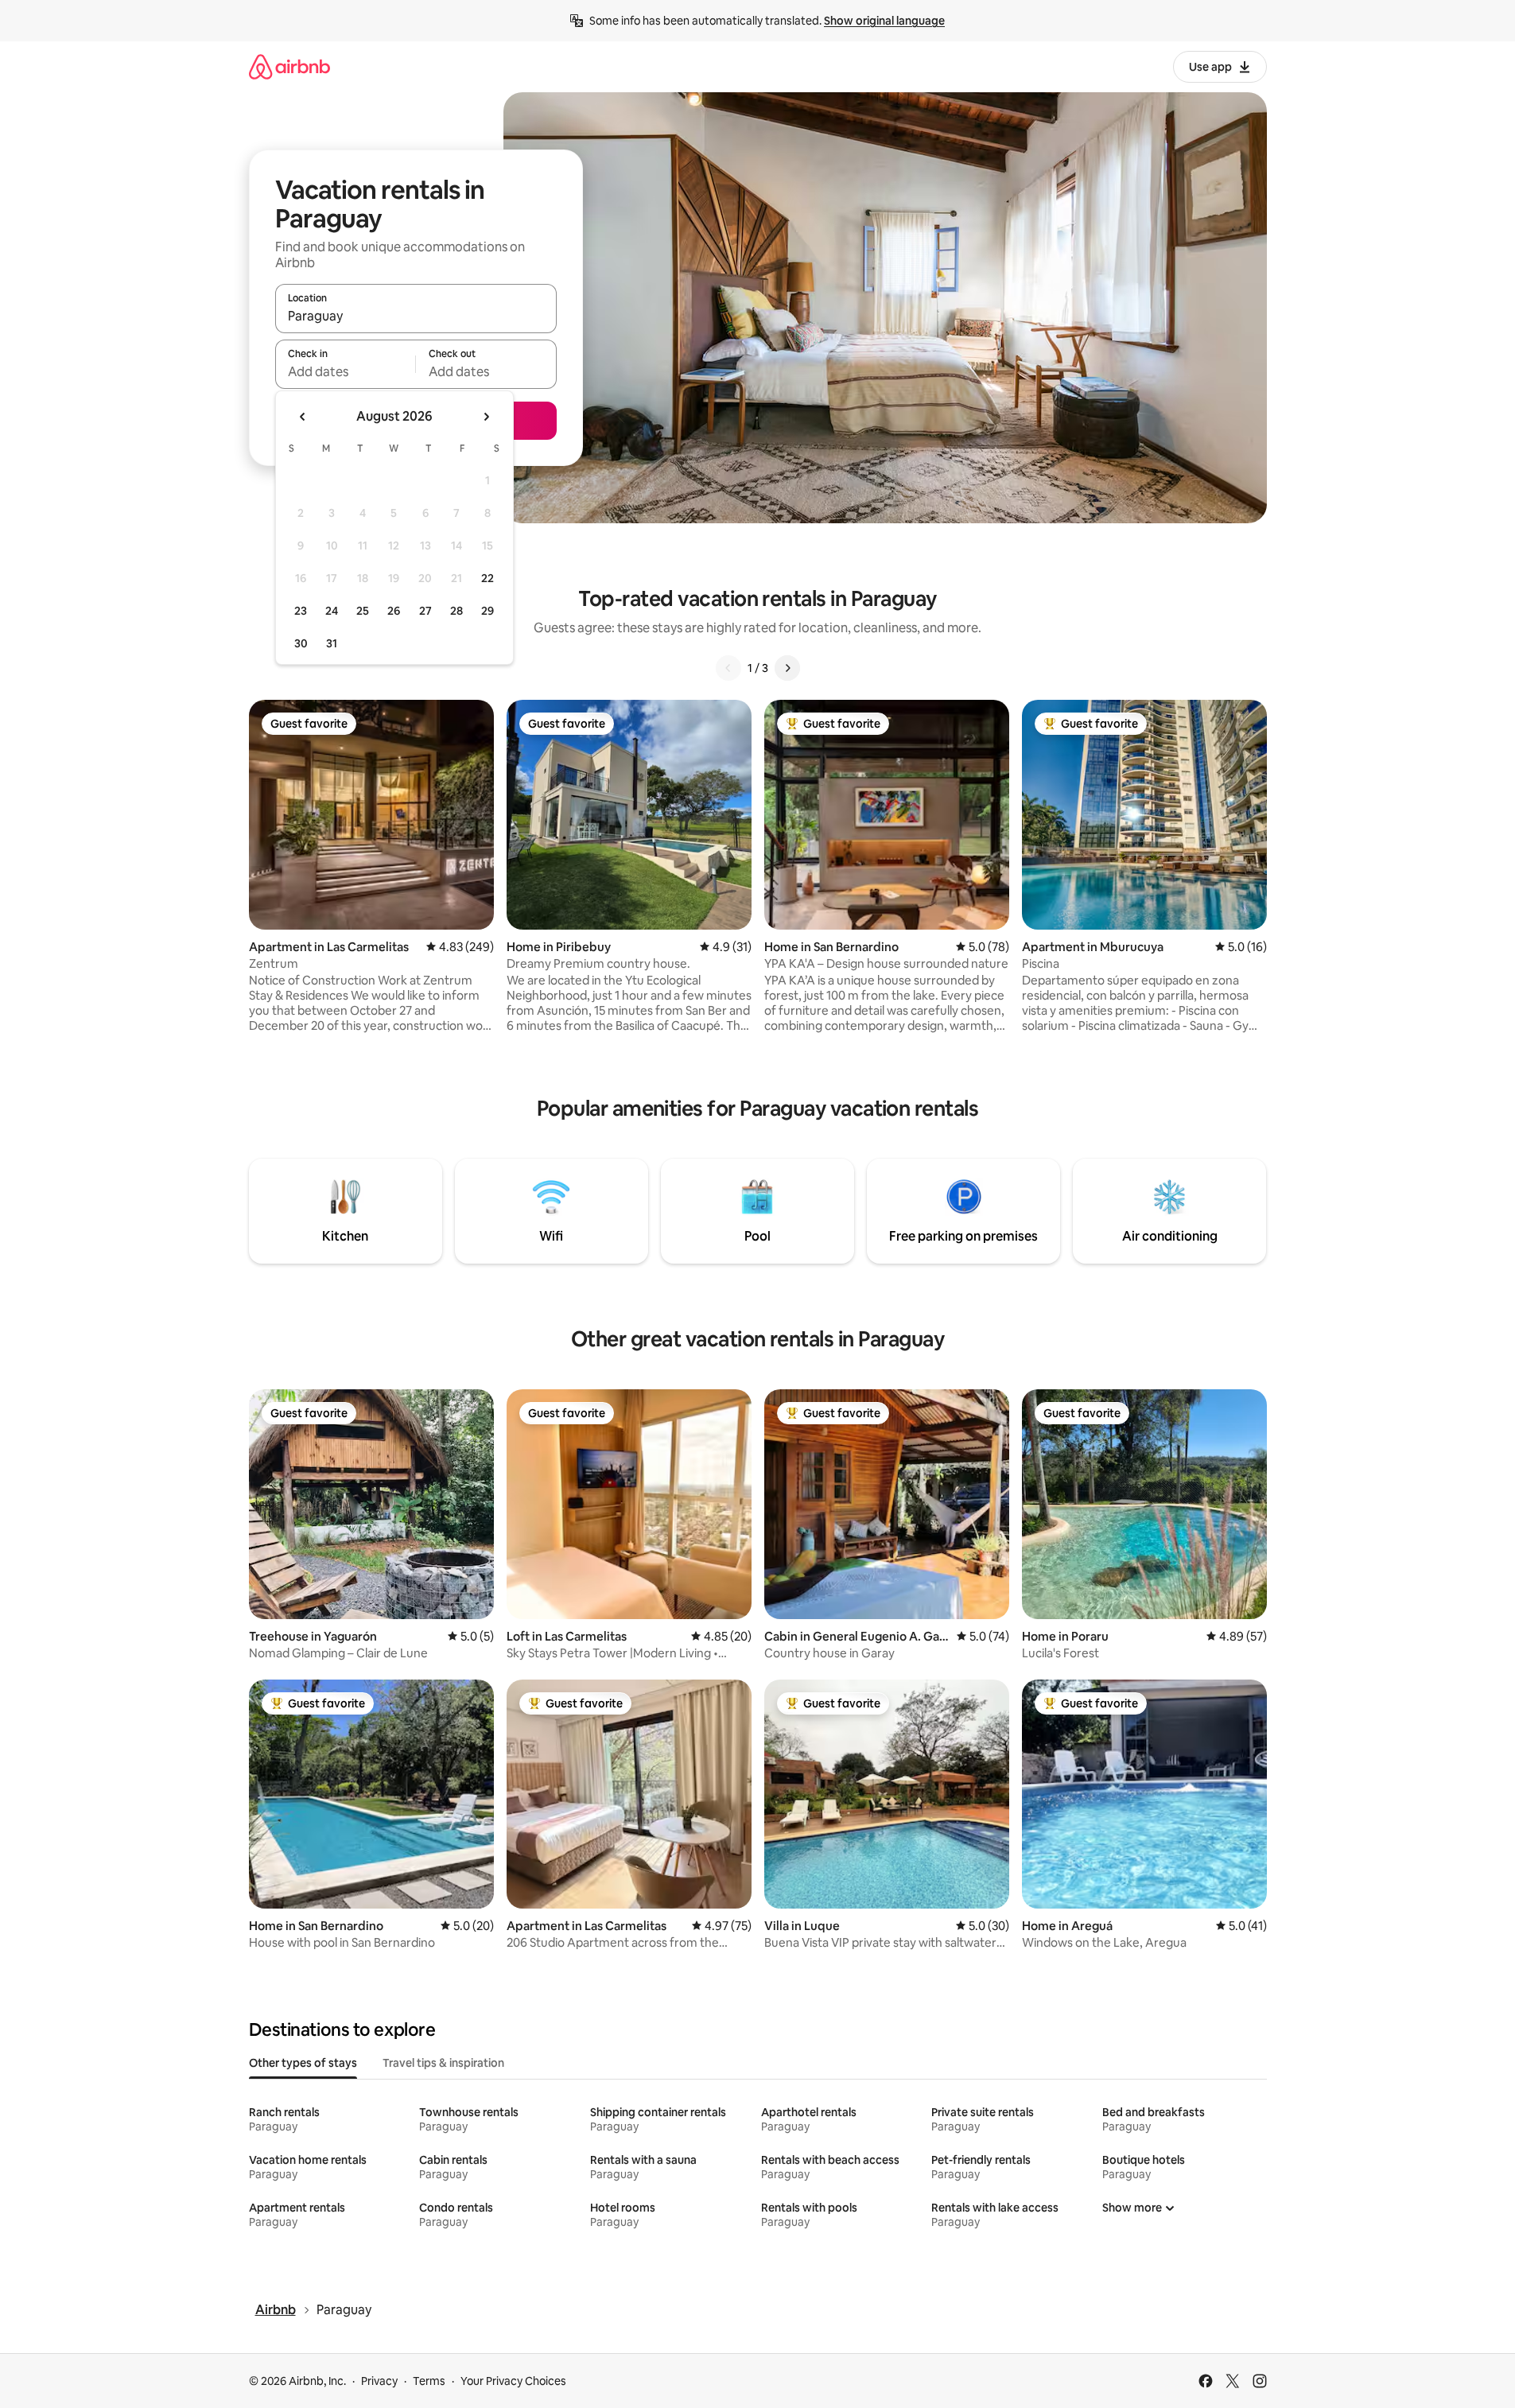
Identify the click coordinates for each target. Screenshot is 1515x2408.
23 (301, 611)
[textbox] (346, 371)
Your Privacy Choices (513, 2381)
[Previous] (728, 668)
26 (394, 611)
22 (488, 578)
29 (488, 611)
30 (301, 643)
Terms (429, 2381)
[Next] (787, 668)
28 (456, 611)
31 (332, 643)
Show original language (884, 21)
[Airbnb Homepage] (289, 66)
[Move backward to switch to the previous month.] (303, 417)
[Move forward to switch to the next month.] (486, 417)
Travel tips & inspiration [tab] (443, 2063)
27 (425, 611)
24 (332, 611)
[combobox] (416, 316)
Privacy (379, 2381)
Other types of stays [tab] (303, 2063)
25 (363, 611)
